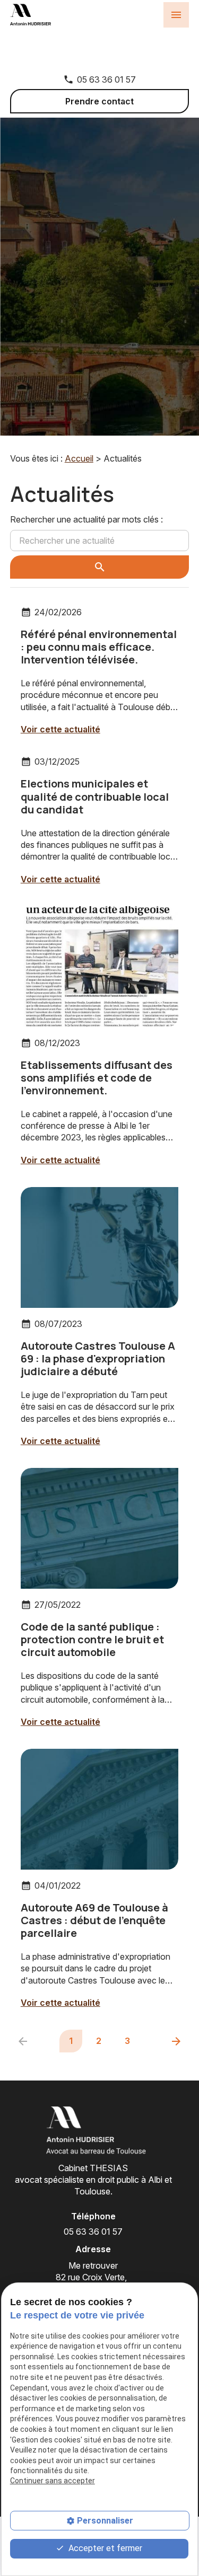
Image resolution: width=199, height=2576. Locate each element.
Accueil (79, 458)
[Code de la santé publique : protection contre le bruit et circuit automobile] (100, 1528)
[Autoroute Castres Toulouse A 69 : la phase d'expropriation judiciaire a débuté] (100, 1247)
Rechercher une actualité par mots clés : (86, 519)
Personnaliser (105, 2521)
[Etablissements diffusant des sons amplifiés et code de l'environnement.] (100, 966)
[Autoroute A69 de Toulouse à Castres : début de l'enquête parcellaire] (100, 1809)
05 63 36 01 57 (106, 79)
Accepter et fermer (104, 2548)
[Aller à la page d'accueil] (93, 2131)
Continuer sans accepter (53, 2481)
